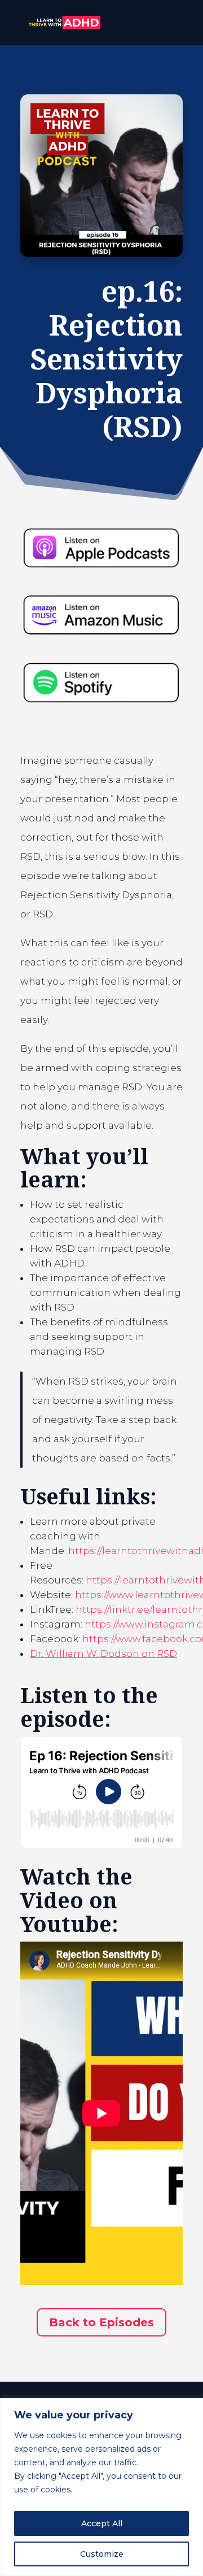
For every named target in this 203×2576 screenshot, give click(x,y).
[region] (101, 2487)
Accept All (102, 2523)
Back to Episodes (101, 2322)
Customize (102, 2554)
